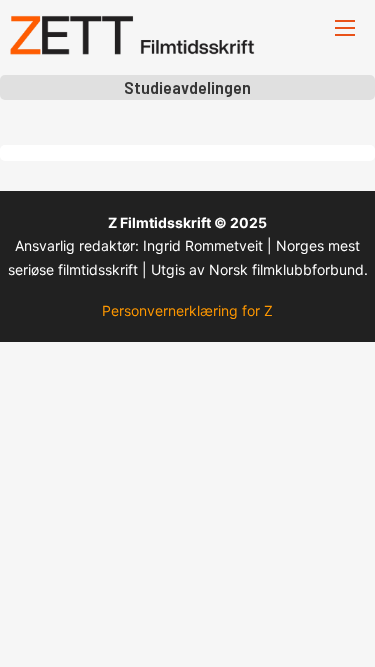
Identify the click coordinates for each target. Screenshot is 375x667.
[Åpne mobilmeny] (345, 28)
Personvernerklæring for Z (187, 310)
